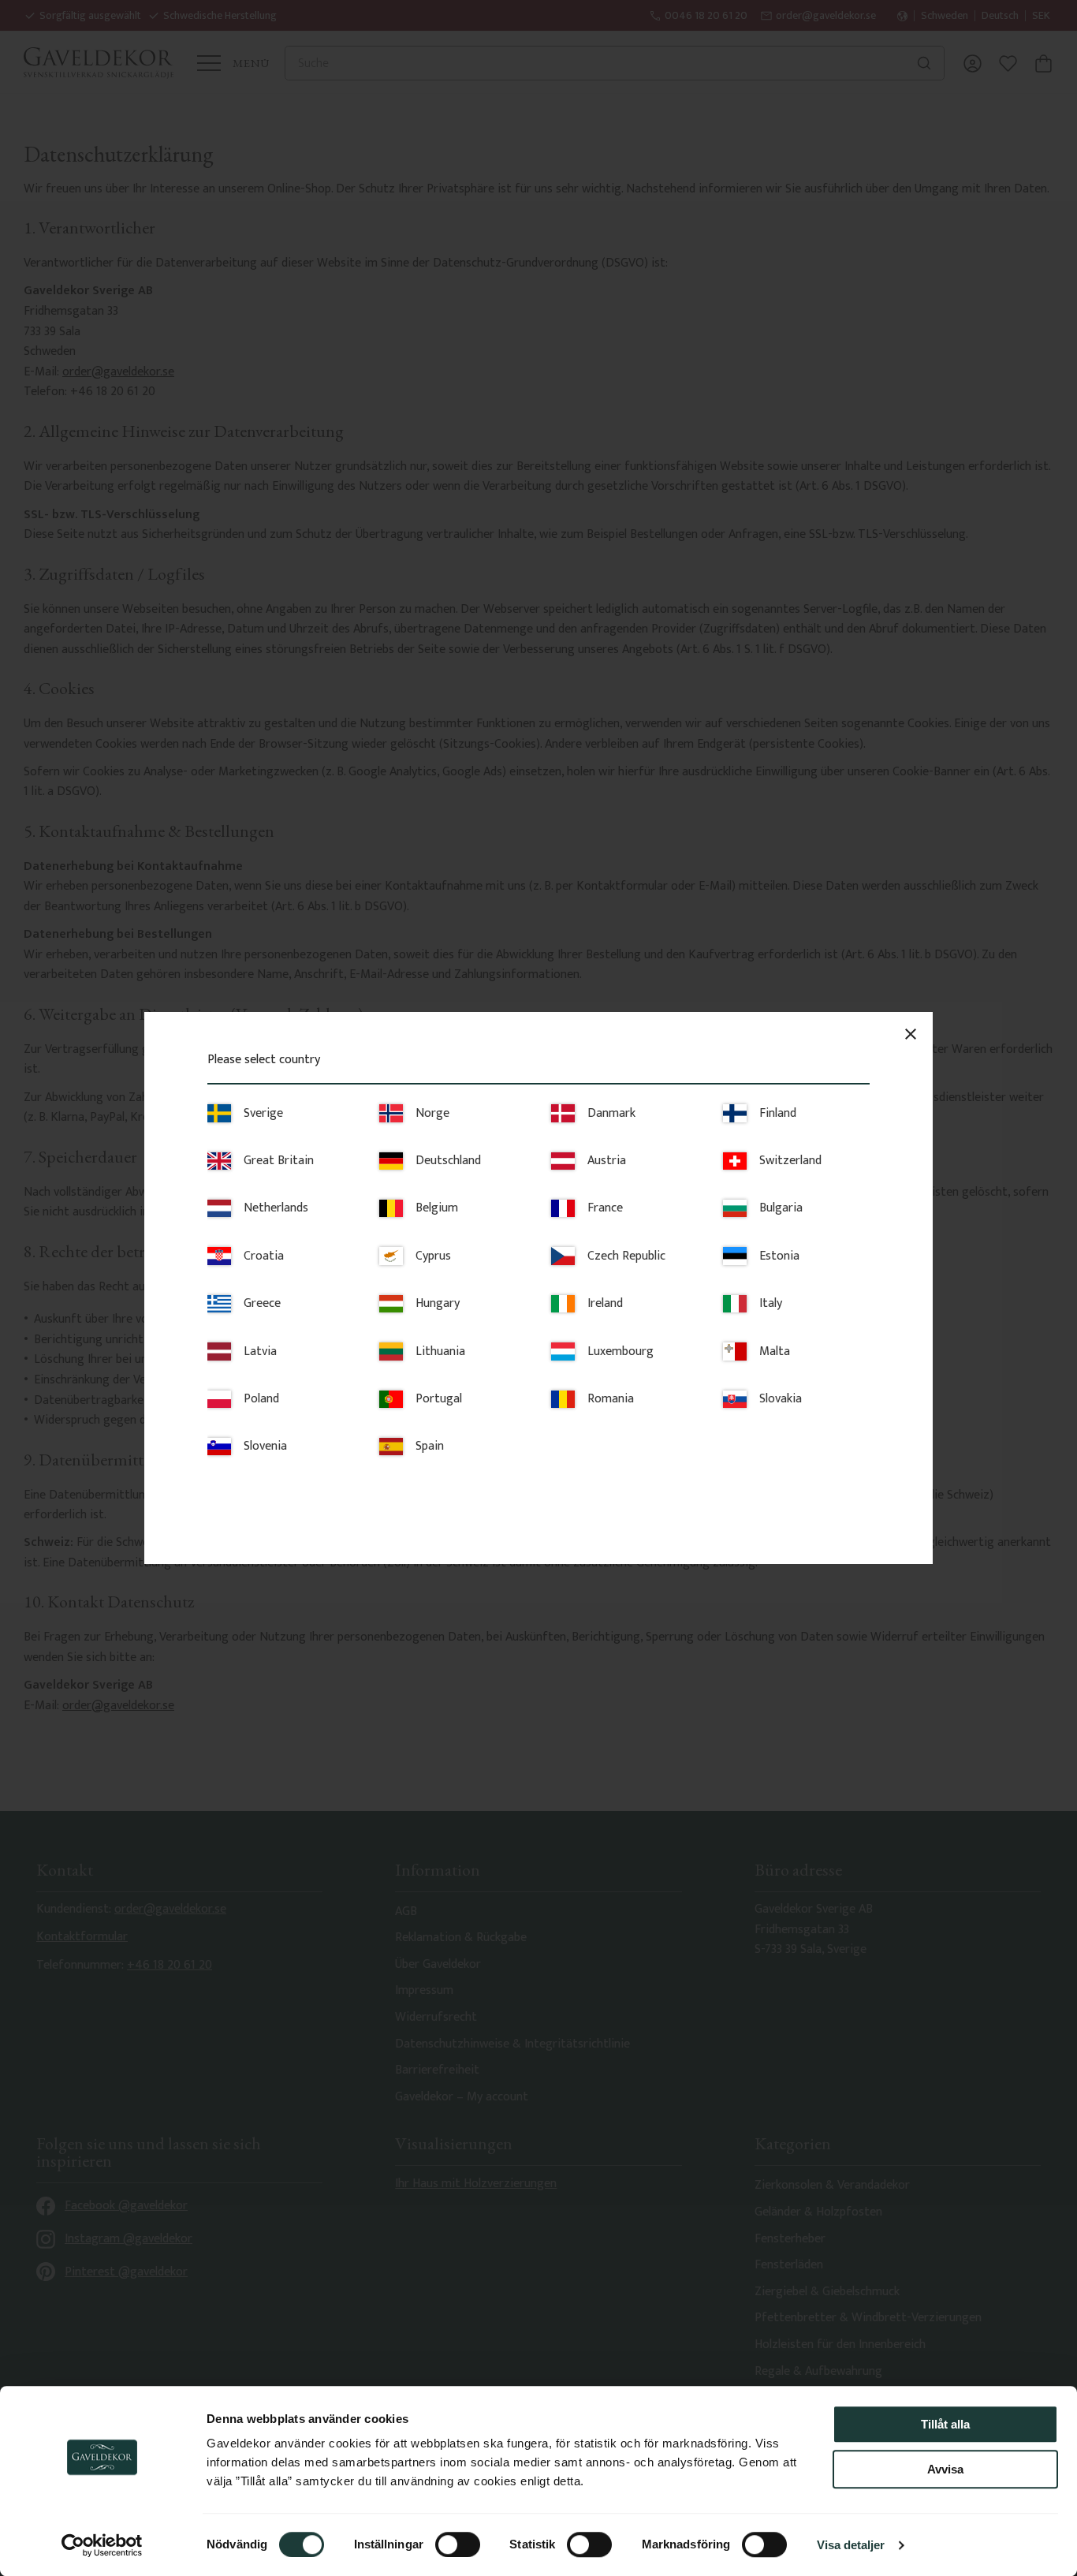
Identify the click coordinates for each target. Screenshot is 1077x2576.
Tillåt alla (945, 2424)
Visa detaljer (851, 2545)
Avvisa (945, 2469)
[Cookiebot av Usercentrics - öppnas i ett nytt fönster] (102, 2545)
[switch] (458, 2544)
